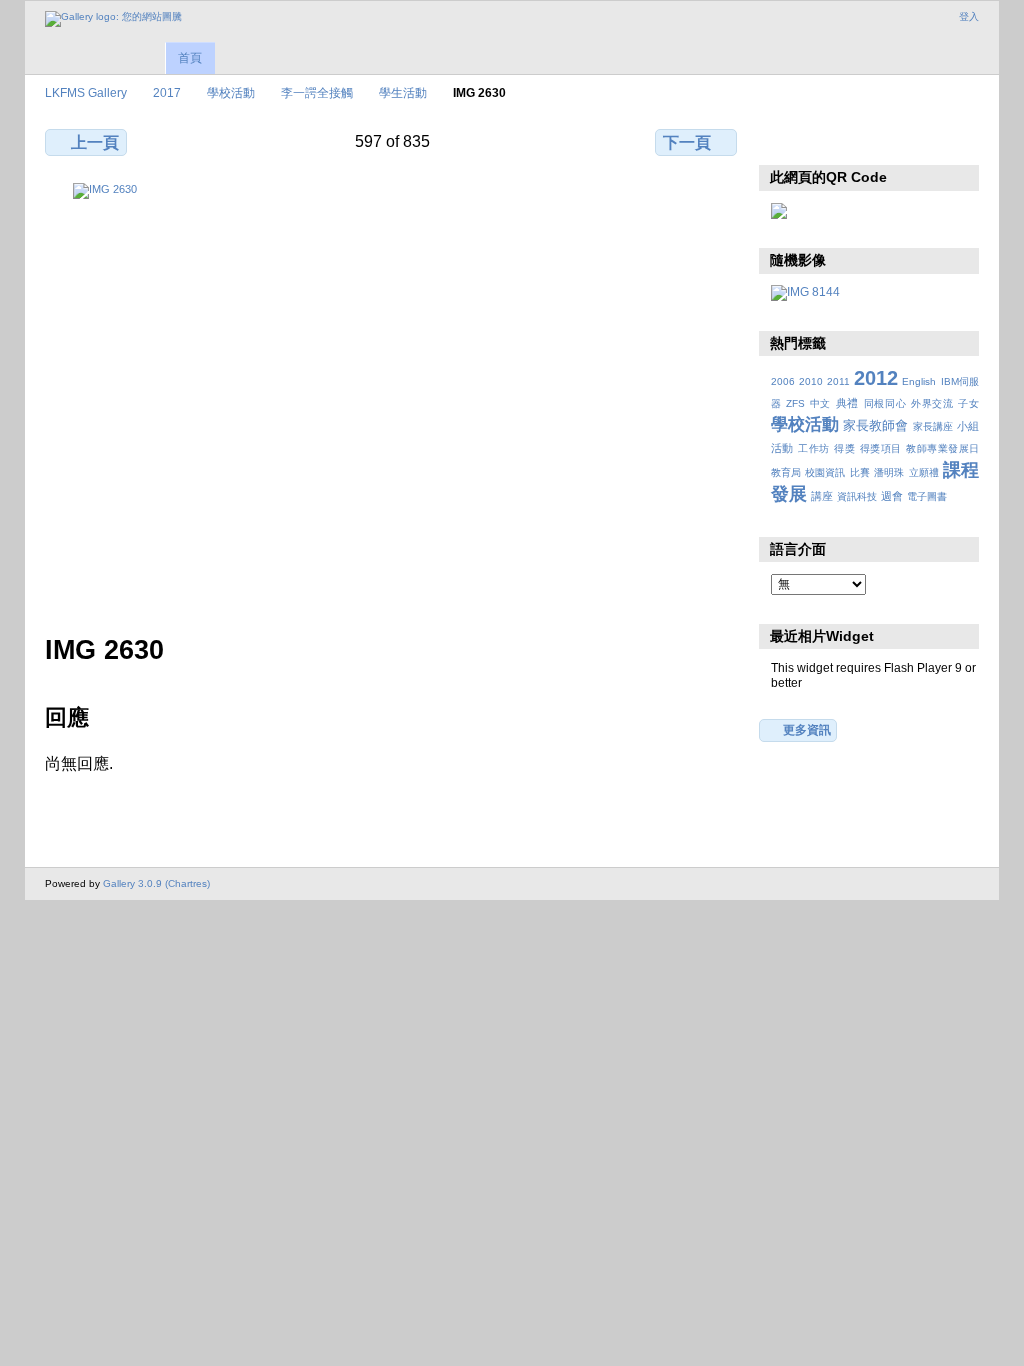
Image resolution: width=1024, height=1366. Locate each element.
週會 (892, 496)
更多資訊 (807, 729)
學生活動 (403, 92)
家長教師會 (875, 426)
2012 (876, 378)
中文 (820, 403)
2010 (811, 381)
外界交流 (932, 403)
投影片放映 (867, 140)
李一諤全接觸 (317, 92)
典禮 (847, 403)
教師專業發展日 (942, 448)
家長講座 (933, 426)
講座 (822, 496)
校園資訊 (825, 472)
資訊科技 (857, 496)
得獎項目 (881, 448)
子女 (968, 403)
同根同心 (885, 403)
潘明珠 (889, 472)
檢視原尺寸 (781, 140)
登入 (969, 16)
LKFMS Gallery (86, 92)
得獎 (844, 448)
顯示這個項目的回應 (824, 140)
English (919, 381)
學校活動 (231, 92)
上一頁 (95, 142)
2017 (167, 92)
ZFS (795, 403)
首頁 (190, 58)
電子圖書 (927, 496)
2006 (783, 381)
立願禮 (924, 472)
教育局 (786, 472)
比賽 (860, 472)
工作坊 (813, 448)
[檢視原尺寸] (393, 396)
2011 (838, 381)
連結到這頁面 (910, 140)
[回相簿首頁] (113, 19)
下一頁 (687, 142)
